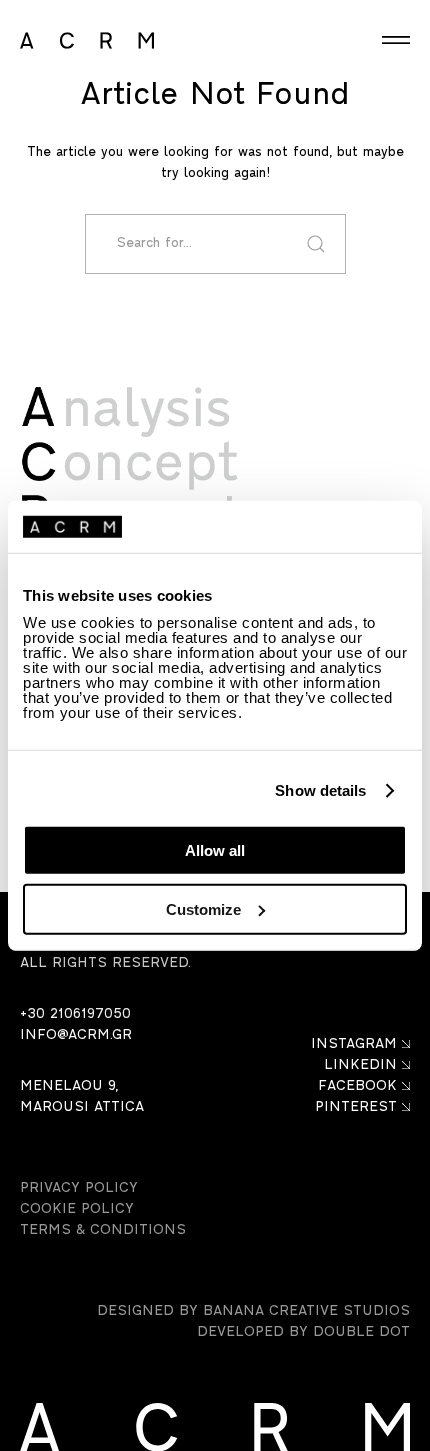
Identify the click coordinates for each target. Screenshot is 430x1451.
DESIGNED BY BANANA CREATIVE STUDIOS (253, 1311)
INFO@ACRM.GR (76, 1035)
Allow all (215, 850)
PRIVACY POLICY (79, 1188)
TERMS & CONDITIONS (103, 1230)
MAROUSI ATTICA (82, 1107)
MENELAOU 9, (69, 1086)
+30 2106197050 (75, 1014)
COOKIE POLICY (77, 1209)
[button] (396, 40)
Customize (203, 909)
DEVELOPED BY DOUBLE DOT (303, 1332)
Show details (320, 790)
